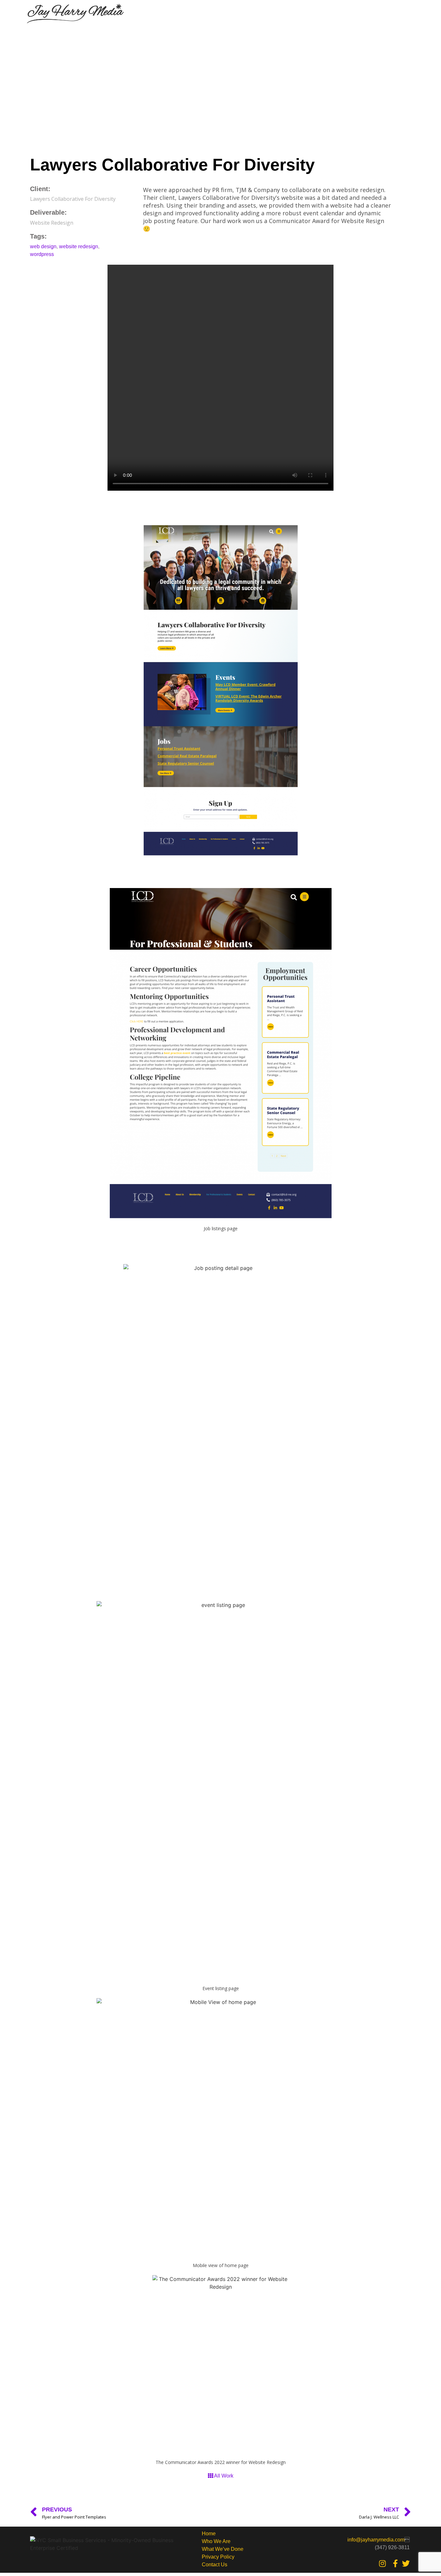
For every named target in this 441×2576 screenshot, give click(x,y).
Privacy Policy (218, 2557)
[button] (404, 15)
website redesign (79, 246)
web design (43, 246)
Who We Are (216, 2541)
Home (209, 2534)
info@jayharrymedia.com (376, 2540)
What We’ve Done (223, 2549)
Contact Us (215, 2565)
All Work (223, 2476)
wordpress (42, 254)
